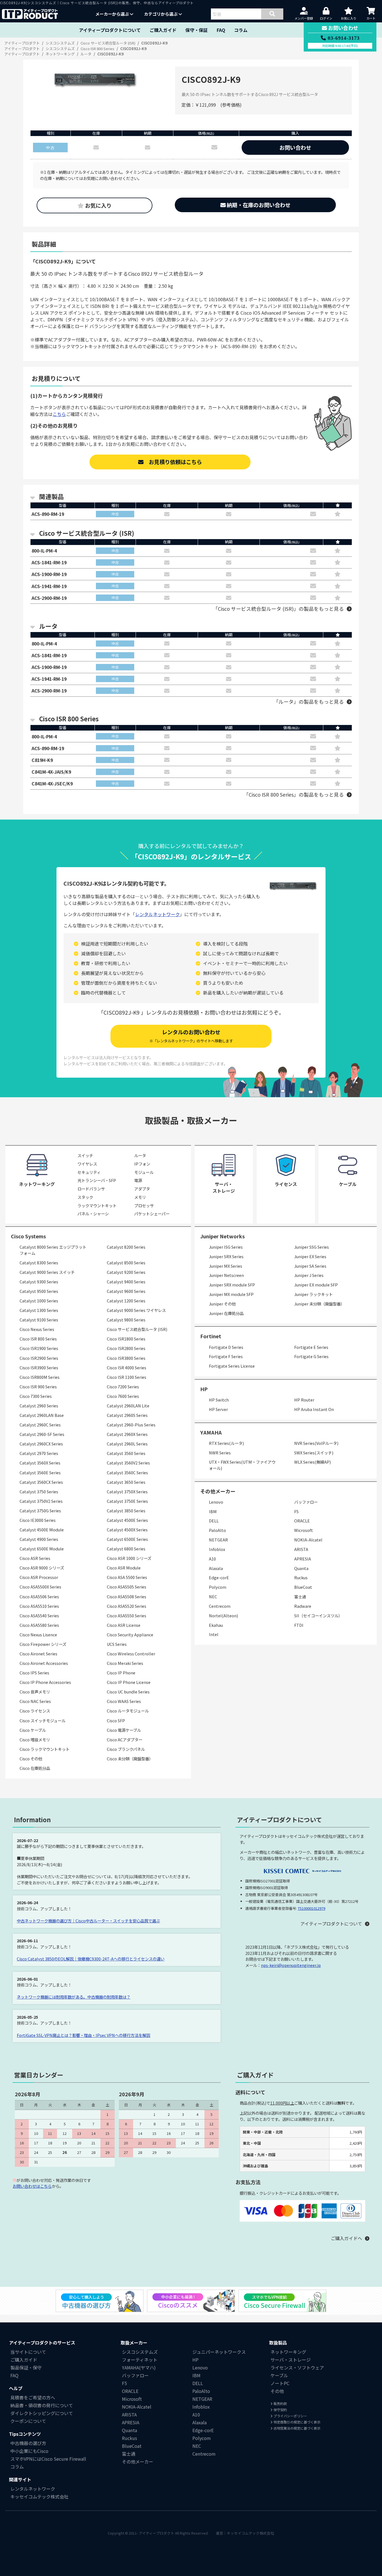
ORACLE (302, 1521)
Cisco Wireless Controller (131, 1654)
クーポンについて (28, 2421)
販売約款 (280, 2403)
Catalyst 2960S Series (127, 1415)
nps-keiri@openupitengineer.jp (291, 1965)
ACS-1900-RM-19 (49, 574)
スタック (85, 1197)
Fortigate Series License (232, 1366)
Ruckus (301, 1577)
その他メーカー (138, 2462)
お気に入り (98, 205)
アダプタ (142, 1189)
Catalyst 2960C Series (40, 1425)
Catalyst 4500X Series (127, 1530)
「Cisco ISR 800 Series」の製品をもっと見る (294, 795)
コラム (241, 30)
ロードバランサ (91, 1189)
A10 (212, 1559)
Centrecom (220, 1606)
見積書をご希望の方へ (33, 2397)
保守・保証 (197, 30)
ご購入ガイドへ (346, 2238)
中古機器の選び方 (28, 2443)
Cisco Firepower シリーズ (43, 1644)
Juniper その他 (222, 1304)
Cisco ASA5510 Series (39, 1606)
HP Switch (219, 1400)
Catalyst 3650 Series (126, 1482)
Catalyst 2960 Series (39, 1406)
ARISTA (301, 1549)
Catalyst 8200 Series (126, 1247)
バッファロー (306, 1502)
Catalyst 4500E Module (42, 1530)
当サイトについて (28, 2352)
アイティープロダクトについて (110, 30)
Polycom (218, 1587)
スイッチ (85, 1155)
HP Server (218, 1409)
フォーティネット (140, 2360)
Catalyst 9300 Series (39, 1282)
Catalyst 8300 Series (39, 1263)
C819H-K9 (42, 760)
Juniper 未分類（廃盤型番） (319, 1304)
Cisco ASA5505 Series (127, 1587)
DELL (214, 1521)
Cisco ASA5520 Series (127, 1606)
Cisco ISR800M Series (40, 1377)
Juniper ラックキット (313, 1294)
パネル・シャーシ (93, 1214)
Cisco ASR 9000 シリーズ (42, 1568)
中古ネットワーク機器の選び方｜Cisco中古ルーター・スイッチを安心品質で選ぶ (88, 1921)
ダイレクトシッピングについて (42, 2413)
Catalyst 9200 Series (126, 1272)
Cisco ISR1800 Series (126, 1339)
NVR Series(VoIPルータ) (316, 1443)
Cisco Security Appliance (130, 1635)
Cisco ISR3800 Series (126, 1358)
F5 (296, 1511)
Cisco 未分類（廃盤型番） (130, 1759)
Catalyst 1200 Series (126, 1301)
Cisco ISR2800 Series (126, 1348)
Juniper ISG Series (226, 1247)
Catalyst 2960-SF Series (42, 1434)
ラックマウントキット (97, 1205)
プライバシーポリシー (290, 2416)
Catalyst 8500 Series (126, 1263)
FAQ (221, 30)
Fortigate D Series (226, 1347)
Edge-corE (219, 1577)
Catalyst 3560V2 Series (128, 1463)
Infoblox (217, 1549)
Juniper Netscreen (226, 1275)
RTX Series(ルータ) (226, 1443)
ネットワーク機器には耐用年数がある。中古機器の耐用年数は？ (74, 1997)
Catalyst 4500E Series (127, 1520)
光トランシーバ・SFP (97, 1180)
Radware (303, 1606)
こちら (59, 414)
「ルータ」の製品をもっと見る (309, 702)
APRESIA (303, 1559)
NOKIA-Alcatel (308, 1540)
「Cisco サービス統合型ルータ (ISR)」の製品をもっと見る (278, 609)
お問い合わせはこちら (32, 2186)
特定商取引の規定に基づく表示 (297, 2422)
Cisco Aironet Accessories (44, 1663)
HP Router (304, 1400)
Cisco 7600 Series (123, 1396)
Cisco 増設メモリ (35, 1739)
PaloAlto (217, 1530)
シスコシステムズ (140, 2352)
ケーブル (279, 2375)
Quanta (301, 1568)
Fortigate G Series (311, 1356)
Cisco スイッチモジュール (43, 1720)
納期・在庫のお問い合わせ (258, 205)
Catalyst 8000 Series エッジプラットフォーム (53, 1250)
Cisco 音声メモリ (35, 1692)
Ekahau (216, 1625)
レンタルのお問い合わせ (191, 1036)
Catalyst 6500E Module (42, 1549)
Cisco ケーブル (33, 1730)
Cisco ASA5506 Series (39, 1596)
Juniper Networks (222, 1236)
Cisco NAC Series (35, 1701)
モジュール (144, 1172)
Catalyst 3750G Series (40, 1511)
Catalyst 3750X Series (127, 1491)
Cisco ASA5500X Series (40, 1587)
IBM (213, 1511)
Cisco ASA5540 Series (39, 1615)
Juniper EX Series (310, 1256)
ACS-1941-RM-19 (49, 586)
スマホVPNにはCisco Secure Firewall (48, 2459)
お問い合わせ (295, 148)
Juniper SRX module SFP (232, 1285)
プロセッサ (144, 1205)
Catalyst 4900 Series (39, 1539)
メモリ (140, 1197)
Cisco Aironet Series (38, 1654)
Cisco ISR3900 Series (39, 1367)
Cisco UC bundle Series (128, 1692)
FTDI (299, 1625)
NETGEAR (218, 1540)
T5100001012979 (312, 1908)
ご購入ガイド (163, 30)
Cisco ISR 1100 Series (127, 1377)
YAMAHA (211, 1432)
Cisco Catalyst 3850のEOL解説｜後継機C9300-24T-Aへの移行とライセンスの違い (91, 1959)
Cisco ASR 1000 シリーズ (129, 1558)
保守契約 (280, 2410)
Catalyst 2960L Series (127, 1444)
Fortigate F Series (226, 1356)
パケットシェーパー (152, 1214)
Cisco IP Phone (121, 1673)
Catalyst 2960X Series (127, 1434)
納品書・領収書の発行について (42, 2405)
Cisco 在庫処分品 (35, 1768)
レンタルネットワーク (157, 914)
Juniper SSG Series (312, 1247)
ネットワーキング (288, 2352)
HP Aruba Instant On (314, 1409)
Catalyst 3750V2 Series (41, 1501)
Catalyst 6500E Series (127, 1539)
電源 (138, 1180)
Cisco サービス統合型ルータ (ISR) (137, 1329)
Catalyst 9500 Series (39, 1291)
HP (204, 1389)
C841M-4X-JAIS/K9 (51, 772)
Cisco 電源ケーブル (124, 1730)
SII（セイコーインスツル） (318, 1615)
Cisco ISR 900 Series (38, 1387)
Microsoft (304, 1530)
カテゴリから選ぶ (161, 14)
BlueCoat (303, 1587)
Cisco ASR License (124, 1625)
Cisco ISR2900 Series (39, 1358)
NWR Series (220, 1453)
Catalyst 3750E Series (127, 1501)
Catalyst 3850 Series (126, 1511)
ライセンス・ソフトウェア (297, 2367)
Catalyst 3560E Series (40, 1472)
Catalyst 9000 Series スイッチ (47, 1272)
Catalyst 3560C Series (127, 1472)
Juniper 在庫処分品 (226, 1313)
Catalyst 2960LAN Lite (128, 1406)
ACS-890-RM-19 (48, 514)
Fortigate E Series (311, 1347)
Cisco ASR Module (124, 1568)
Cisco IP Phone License (129, 1682)
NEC (213, 1596)
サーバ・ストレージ (291, 2360)
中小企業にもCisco (29, 2451)
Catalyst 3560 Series (126, 1453)
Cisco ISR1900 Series (39, 1348)
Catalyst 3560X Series (40, 1463)
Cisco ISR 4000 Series (127, 1367)
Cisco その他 (31, 1759)
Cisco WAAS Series (124, 1701)
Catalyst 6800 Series (126, 1549)
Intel (214, 1634)
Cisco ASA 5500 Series (127, 1577)
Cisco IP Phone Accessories (45, 1682)
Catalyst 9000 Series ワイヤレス (136, 1310)
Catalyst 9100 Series (39, 1320)
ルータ (140, 1155)
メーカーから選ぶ (113, 14)
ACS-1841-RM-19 (49, 562)
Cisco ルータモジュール (128, 1711)
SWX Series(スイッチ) (314, 1453)
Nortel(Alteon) (223, 1615)
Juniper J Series (309, 1275)
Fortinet (211, 1336)
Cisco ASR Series (35, 1558)
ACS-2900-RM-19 (49, 598)
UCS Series (117, 1644)
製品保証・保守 (26, 2367)
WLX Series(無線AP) (313, 1462)
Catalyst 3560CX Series (41, 1482)
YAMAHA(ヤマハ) (139, 2367)
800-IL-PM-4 (44, 551)
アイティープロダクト (156, 2533)
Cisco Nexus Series (37, 1329)
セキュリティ (89, 1172)
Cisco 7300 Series (36, 1396)
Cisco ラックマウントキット (45, 1749)
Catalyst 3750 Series (39, 1491)
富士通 (300, 1596)
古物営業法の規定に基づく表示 (297, 2428)
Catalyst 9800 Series (126, 1320)
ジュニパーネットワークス (219, 2352)
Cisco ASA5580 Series (39, 1625)
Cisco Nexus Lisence (38, 1635)
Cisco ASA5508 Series (127, 1596)
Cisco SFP (116, 1720)
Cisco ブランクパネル (126, 1749)
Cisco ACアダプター (125, 1739)
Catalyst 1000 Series (39, 1301)
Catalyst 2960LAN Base (42, 1415)
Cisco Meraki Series (125, 1663)
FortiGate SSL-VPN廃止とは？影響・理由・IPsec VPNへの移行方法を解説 (83, 2035)
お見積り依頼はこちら (173, 462)
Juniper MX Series (226, 1266)
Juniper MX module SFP (231, 1294)
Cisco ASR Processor (39, 1577)
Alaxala (216, 1568)
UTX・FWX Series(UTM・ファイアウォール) (242, 1465)
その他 (277, 2391)
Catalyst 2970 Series (39, 1453)
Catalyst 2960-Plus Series (131, 1425)
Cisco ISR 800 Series (38, 1339)
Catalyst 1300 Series (39, 1310)
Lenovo (216, 1502)
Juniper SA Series (310, 1266)
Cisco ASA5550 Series (127, 1615)
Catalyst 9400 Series (126, 1282)
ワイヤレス (87, 1164)
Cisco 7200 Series (123, 1387)
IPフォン (142, 1164)
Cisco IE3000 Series (38, 1520)
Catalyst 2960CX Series (41, 1444)
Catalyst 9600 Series (126, 1291)
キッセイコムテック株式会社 (39, 2497)
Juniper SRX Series (226, 1256)
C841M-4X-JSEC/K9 (52, 783)
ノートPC (280, 2383)
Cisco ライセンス (35, 1711)
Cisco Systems (28, 1236)
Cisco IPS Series (34, 1673)
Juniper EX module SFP (316, 1285)
